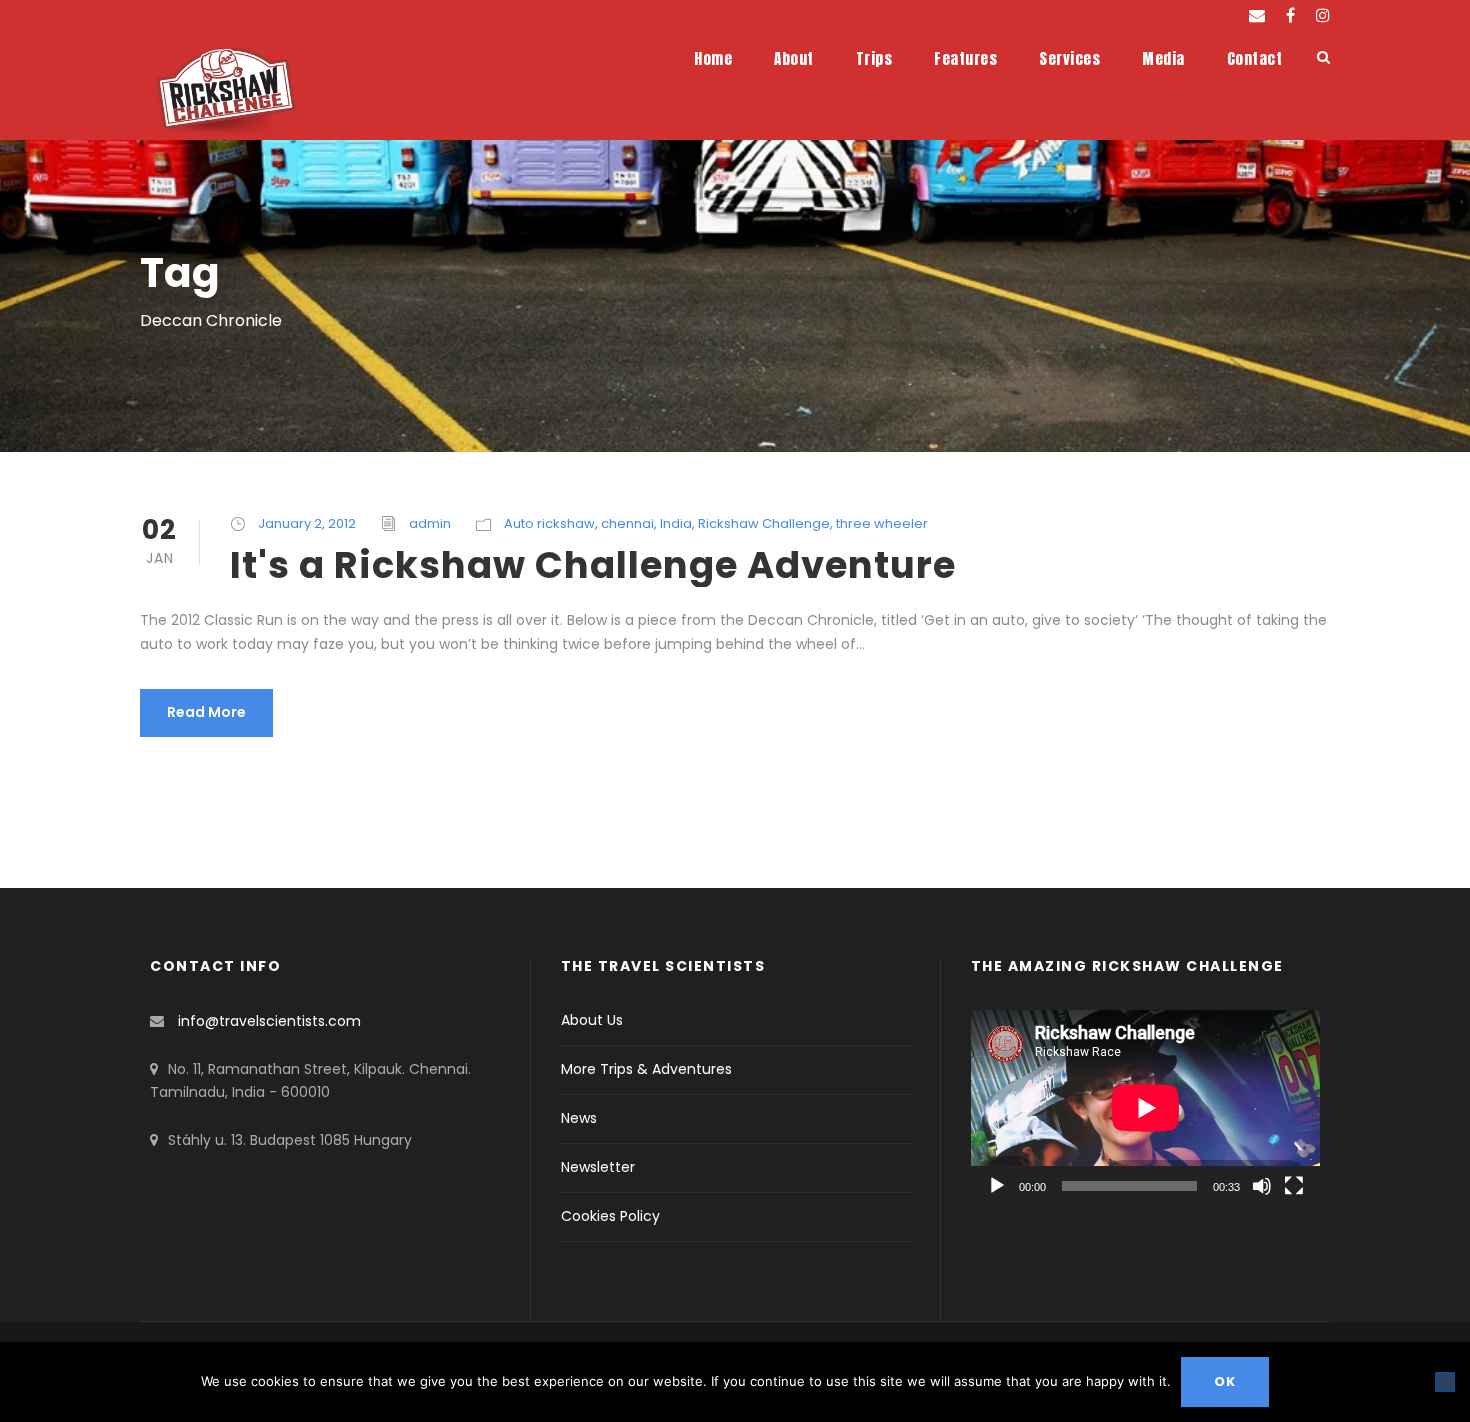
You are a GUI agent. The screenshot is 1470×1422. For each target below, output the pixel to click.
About (794, 58)
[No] (1445, 1382)
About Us (592, 1020)
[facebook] (1290, 15)
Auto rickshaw (549, 523)
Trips (874, 58)
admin (430, 523)
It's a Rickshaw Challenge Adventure (593, 565)
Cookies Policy (610, 1216)
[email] (1257, 15)
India (676, 523)
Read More (206, 712)
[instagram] (1323, 15)
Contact (1255, 58)
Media (1163, 58)
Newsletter (598, 1167)
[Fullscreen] (1294, 1186)
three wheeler (882, 523)
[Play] (997, 1186)
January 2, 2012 (307, 523)
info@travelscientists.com (269, 1021)
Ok (1225, 1381)
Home (713, 58)
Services (1069, 58)
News (579, 1118)
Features (965, 58)
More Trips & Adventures (646, 1069)
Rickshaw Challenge (764, 523)
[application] (1145, 1108)
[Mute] (1262, 1186)
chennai (627, 523)
